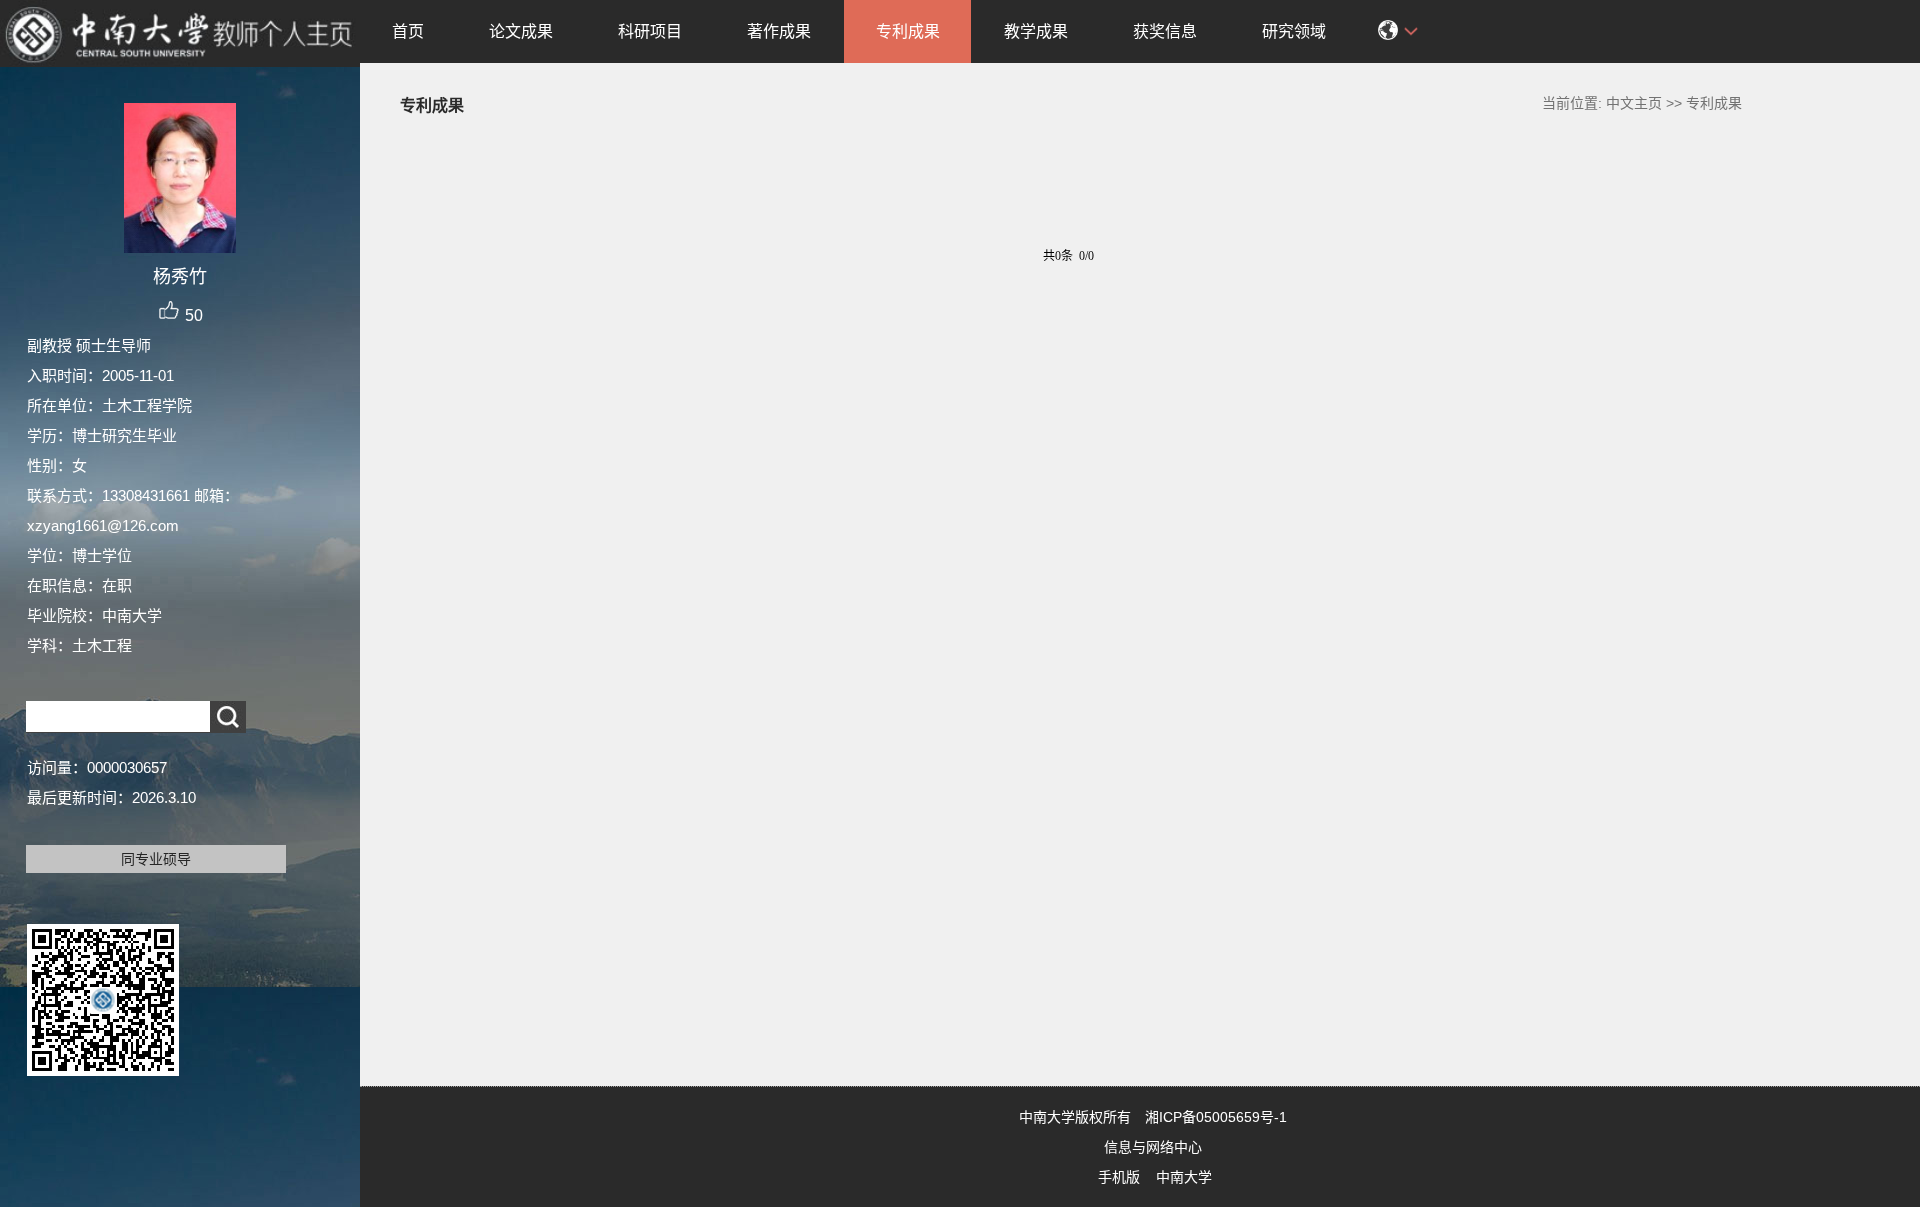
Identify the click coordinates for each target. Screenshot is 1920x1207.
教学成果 (1036, 31)
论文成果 (521, 31)
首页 (408, 31)
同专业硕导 (156, 859)
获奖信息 (1165, 31)
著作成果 (779, 31)
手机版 (1119, 1177)
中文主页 (1634, 103)
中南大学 (1184, 1177)
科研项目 (650, 31)
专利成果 (908, 31)
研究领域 (1294, 31)
